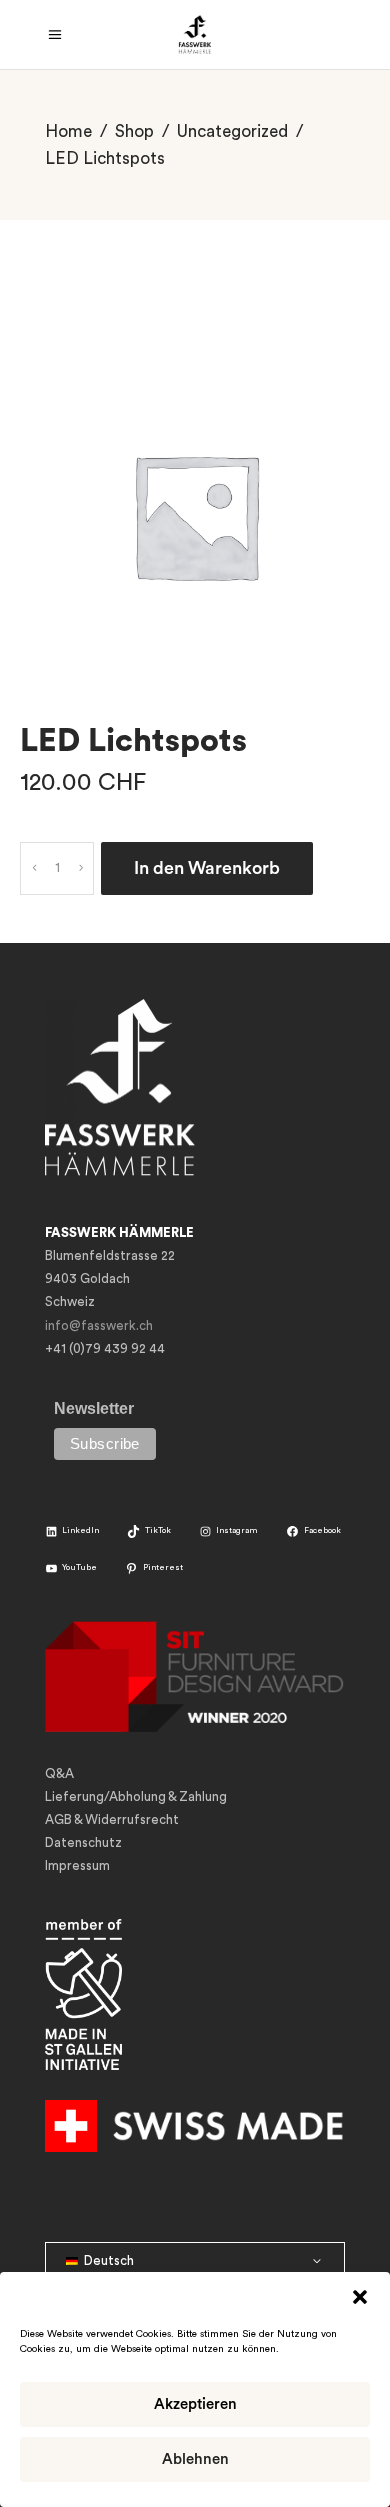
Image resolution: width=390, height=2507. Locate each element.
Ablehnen (195, 2459)
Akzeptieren (195, 2404)
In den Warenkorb (207, 868)
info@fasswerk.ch (99, 1325)
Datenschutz (83, 1842)
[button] (360, 2297)
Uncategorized (232, 131)
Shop (134, 131)
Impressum (77, 1865)
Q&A (59, 1773)
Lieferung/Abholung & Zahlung (136, 1796)
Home (68, 131)
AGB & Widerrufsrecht (112, 1819)
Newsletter (94, 1408)
